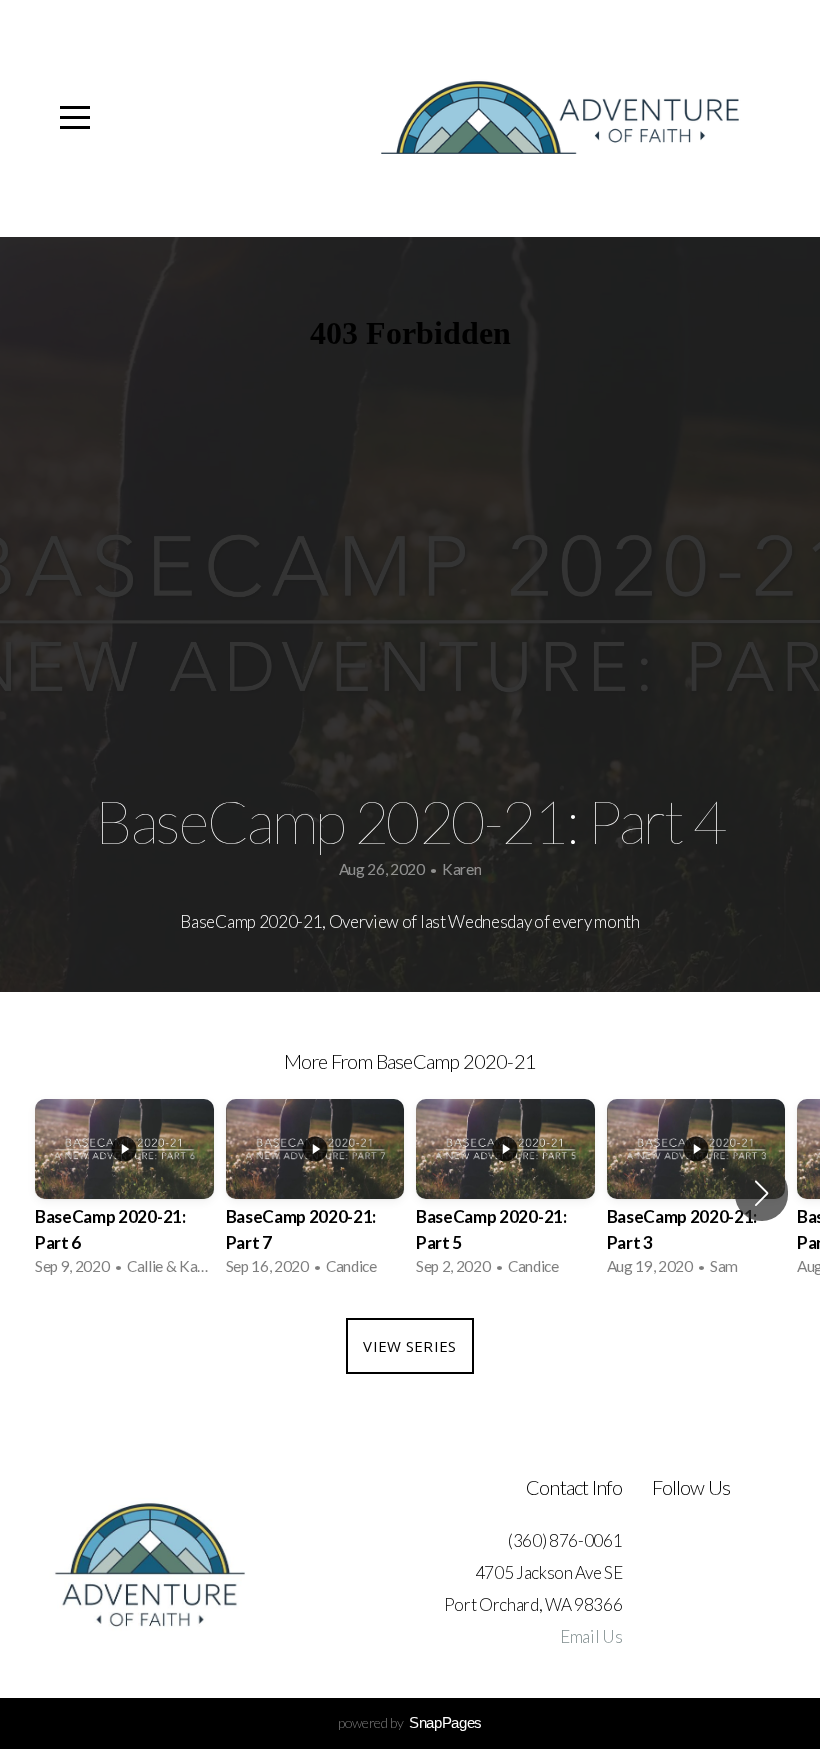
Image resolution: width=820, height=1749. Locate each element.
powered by (410, 1722)
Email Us (591, 1636)
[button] (761, 1193)
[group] (124, 1193)
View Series (409, 1346)
